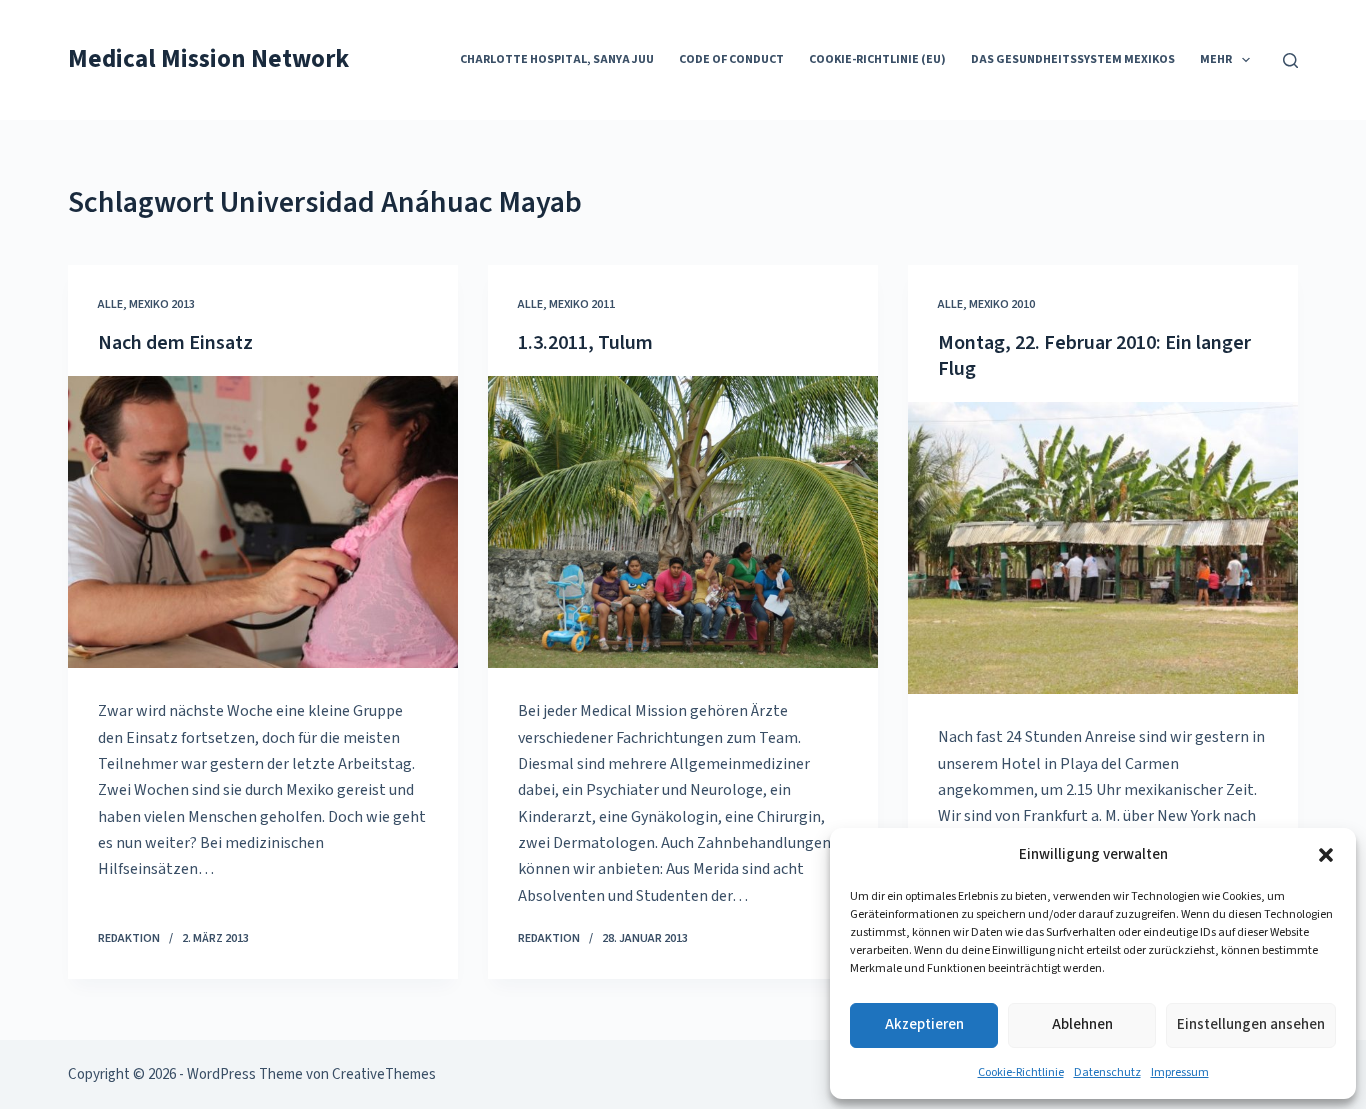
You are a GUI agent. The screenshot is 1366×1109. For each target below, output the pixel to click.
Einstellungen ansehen (1251, 1024)
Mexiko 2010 (1002, 304)
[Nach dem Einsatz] (263, 522)
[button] (1326, 855)
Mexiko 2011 (582, 304)
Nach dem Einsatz (175, 343)
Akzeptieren (924, 1024)
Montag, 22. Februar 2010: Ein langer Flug (1094, 356)
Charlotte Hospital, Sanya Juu (557, 59)
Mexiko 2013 (162, 304)
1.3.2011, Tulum (585, 343)
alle (110, 304)
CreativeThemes (384, 1074)
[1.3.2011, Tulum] (683, 522)
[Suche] (1290, 60)
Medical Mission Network (208, 59)
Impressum (1180, 1072)
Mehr (1216, 59)
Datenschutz (1107, 1072)
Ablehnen (1082, 1024)
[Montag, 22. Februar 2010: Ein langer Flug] (1103, 548)
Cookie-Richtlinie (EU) (877, 59)
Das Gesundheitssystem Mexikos (1073, 59)
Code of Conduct (731, 59)
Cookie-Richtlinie (1021, 1072)
